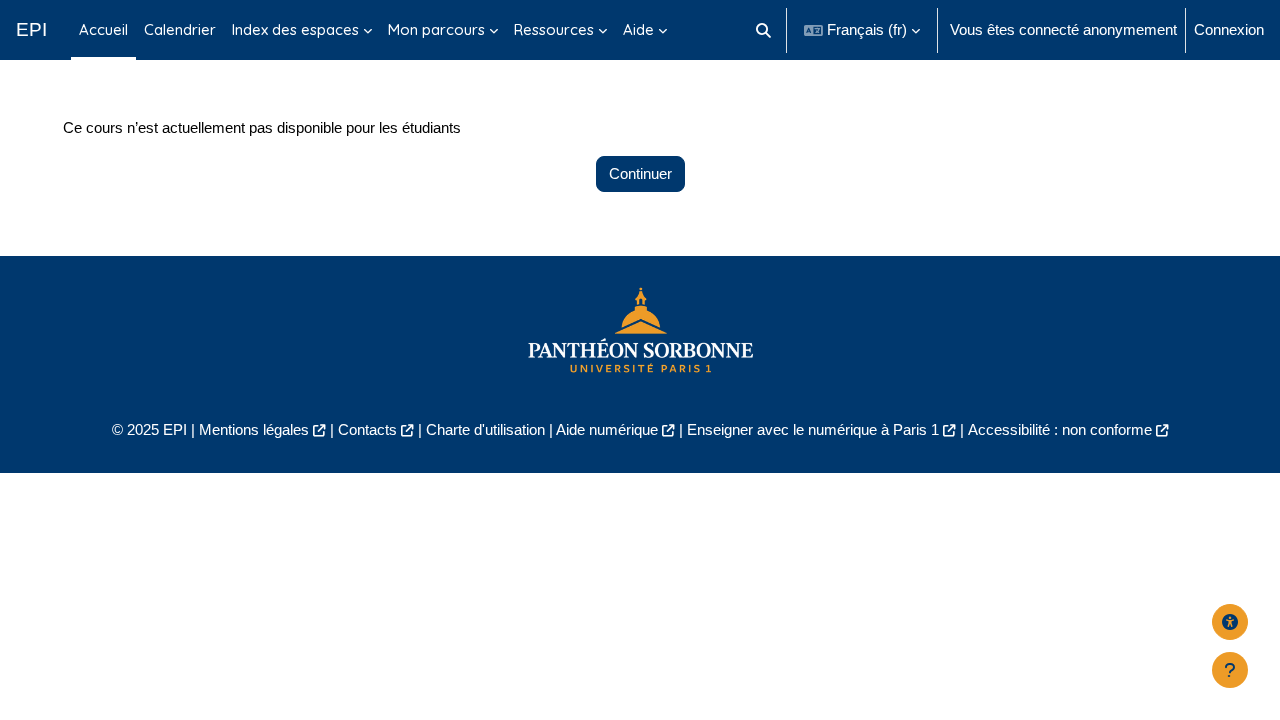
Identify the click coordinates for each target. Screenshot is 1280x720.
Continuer (640, 173)
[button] (764, 30)
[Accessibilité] (1230, 622)
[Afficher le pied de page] (1230, 670)
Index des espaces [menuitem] (295, 29)
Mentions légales (254, 429)
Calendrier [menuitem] (180, 29)
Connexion (1229, 29)
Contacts (367, 429)
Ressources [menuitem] (554, 29)
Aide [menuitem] (638, 29)
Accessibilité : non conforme (1060, 429)
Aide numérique (607, 429)
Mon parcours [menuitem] (436, 29)
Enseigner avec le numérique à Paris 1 (813, 429)
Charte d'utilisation (485, 429)
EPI (31, 29)
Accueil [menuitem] (103, 29)
